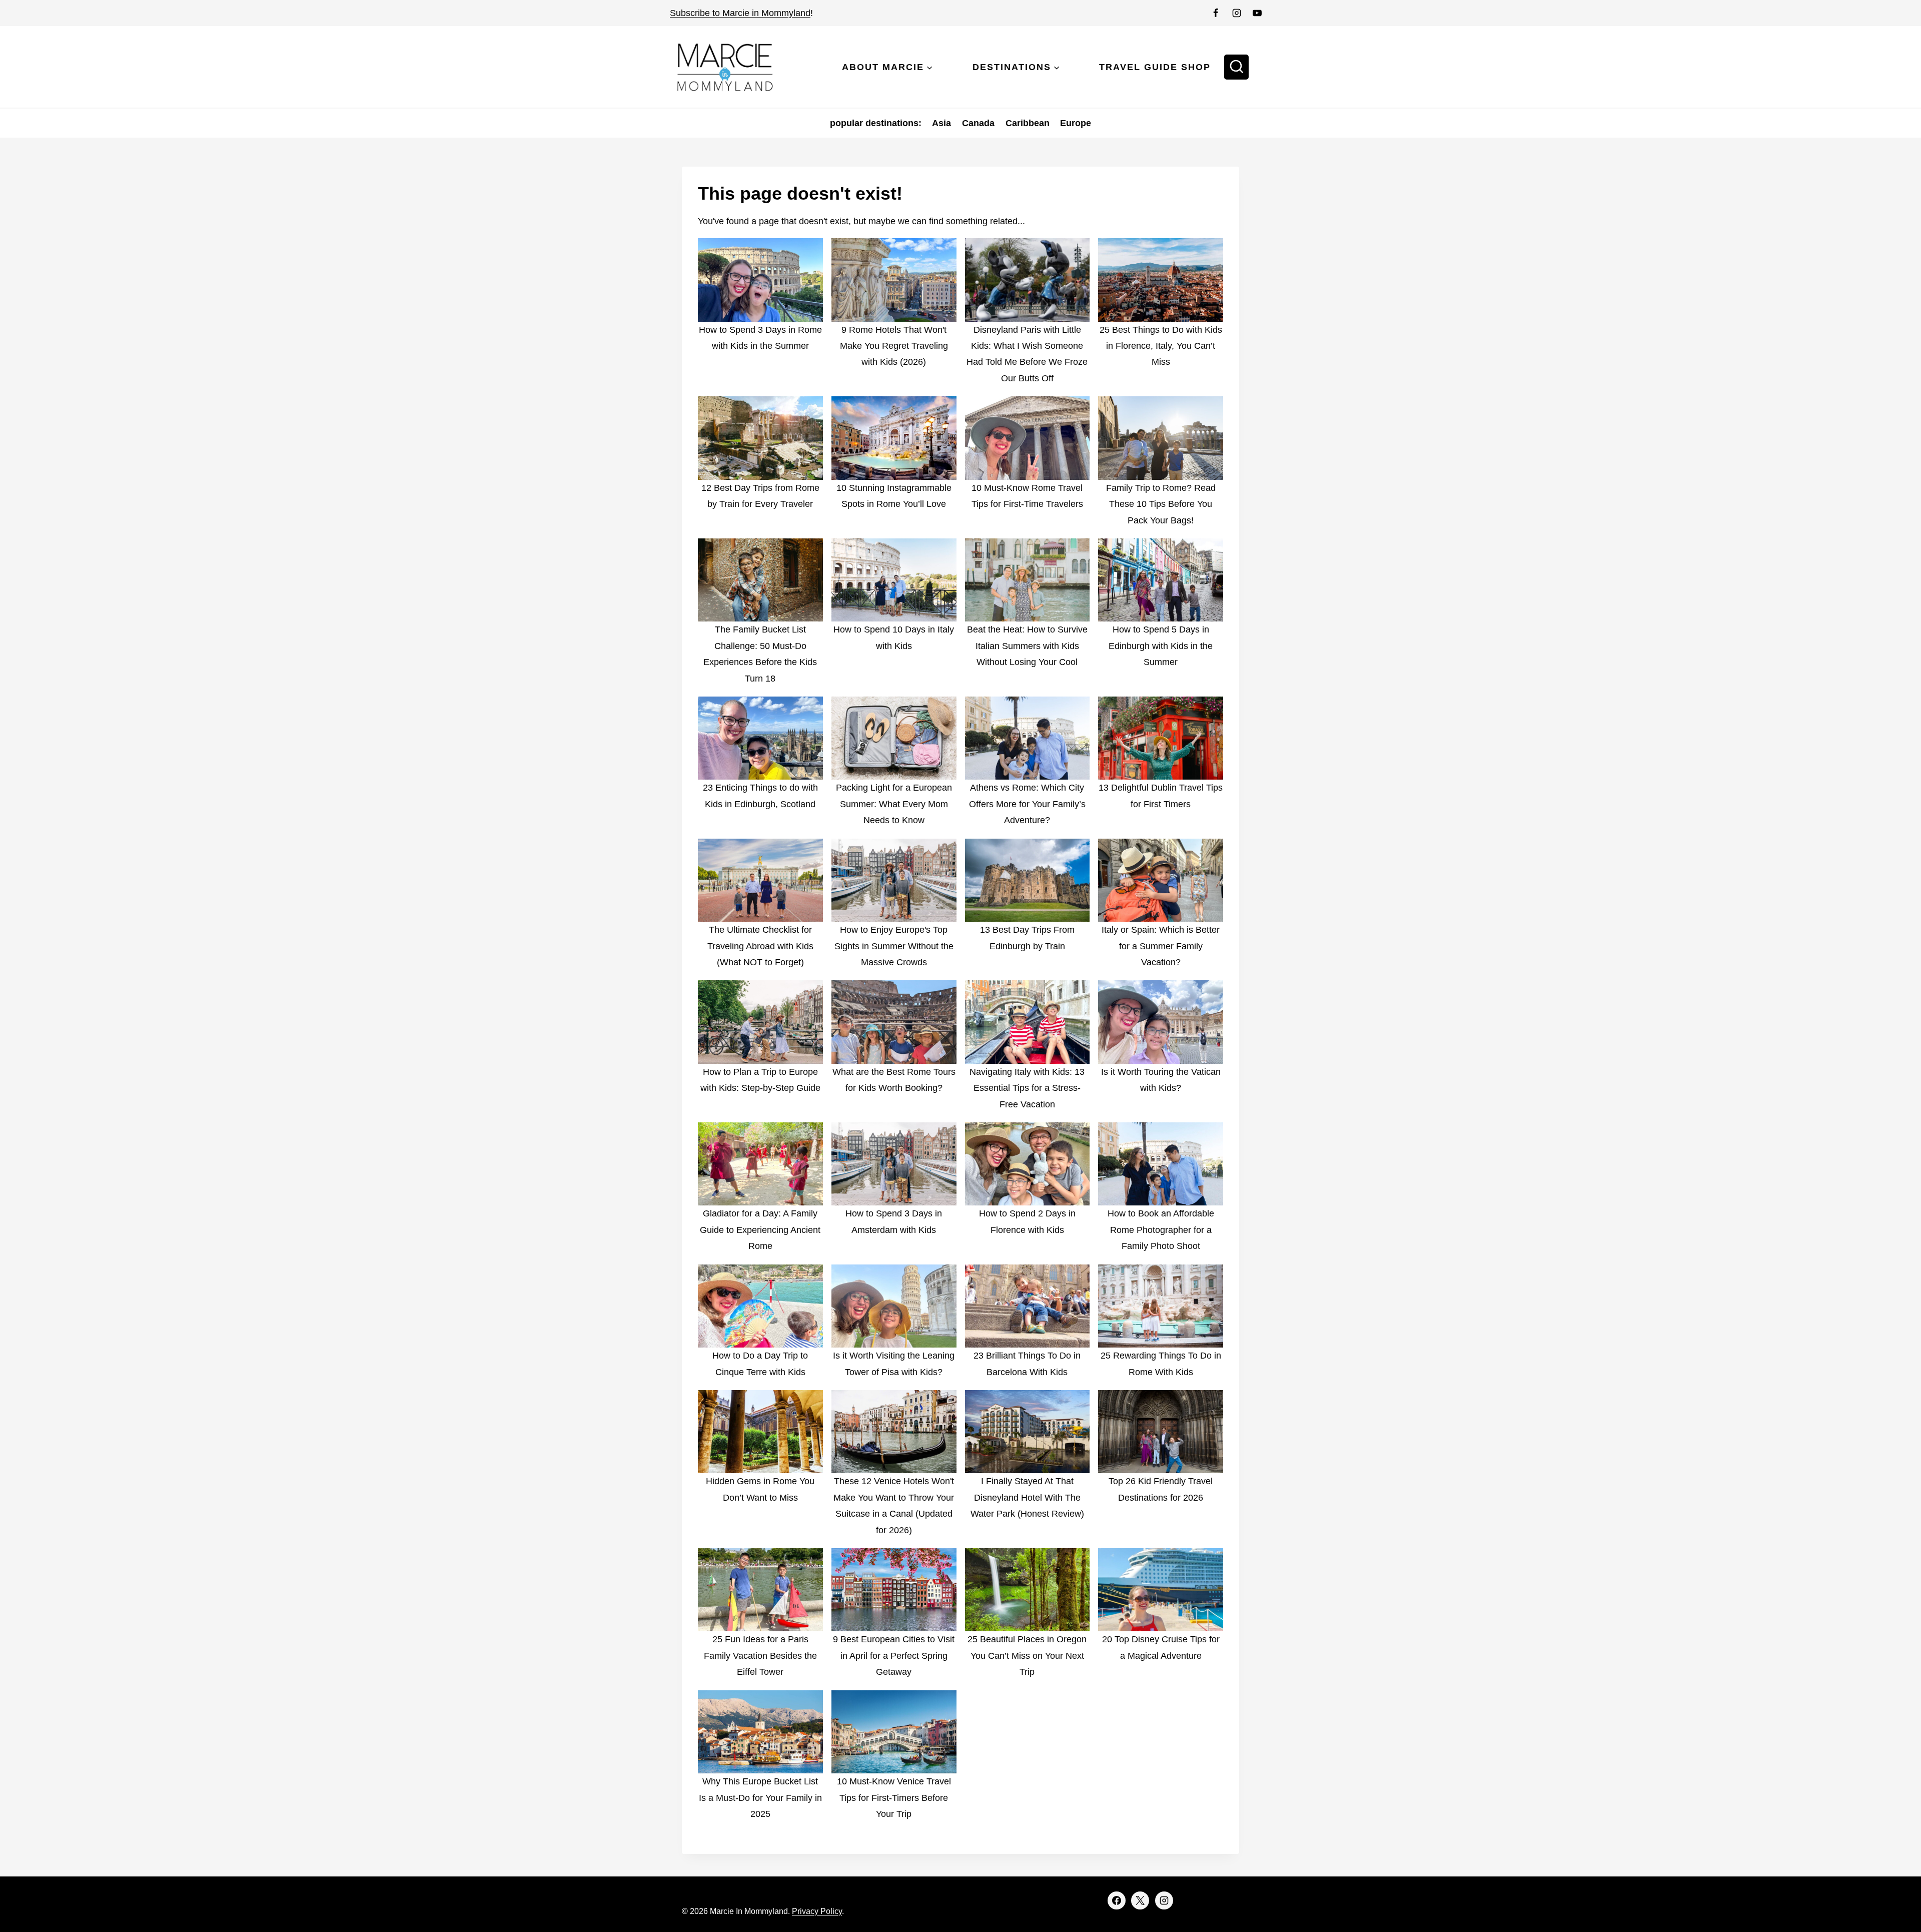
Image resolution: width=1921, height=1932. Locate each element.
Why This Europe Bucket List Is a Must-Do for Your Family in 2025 (760, 1798)
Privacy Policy (817, 1911)
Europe (1076, 123)
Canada (978, 123)
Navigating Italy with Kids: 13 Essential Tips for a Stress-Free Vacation (1027, 1088)
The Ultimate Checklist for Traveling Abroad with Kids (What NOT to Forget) (760, 946)
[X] (1140, 1900)
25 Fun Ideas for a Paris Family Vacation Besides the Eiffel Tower (760, 1656)
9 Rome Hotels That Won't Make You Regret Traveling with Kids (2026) (894, 346)
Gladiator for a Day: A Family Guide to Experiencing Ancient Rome (760, 1230)
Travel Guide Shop (1155, 67)
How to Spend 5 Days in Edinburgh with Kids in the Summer (1161, 646)
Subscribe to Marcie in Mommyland (740, 13)
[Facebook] (1216, 13)
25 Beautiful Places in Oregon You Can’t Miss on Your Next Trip (1027, 1656)
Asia (941, 123)
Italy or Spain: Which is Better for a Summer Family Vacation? (1161, 946)
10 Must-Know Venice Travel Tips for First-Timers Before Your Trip (894, 1798)
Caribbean (1028, 123)
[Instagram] (1237, 13)
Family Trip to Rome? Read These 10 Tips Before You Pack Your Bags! (1161, 504)
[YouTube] (1257, 13)
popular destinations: (876, 123)
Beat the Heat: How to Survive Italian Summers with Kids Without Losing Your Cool (1027, 646)
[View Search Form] (1237, 67)
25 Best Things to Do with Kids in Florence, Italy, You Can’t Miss (1161, 346)
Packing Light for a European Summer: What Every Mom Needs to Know (894, 804)
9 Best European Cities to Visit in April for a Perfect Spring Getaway (894, 1656)
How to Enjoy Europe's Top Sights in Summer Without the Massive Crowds (894, 946)
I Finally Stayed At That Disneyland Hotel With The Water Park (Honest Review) (1027, 1497)
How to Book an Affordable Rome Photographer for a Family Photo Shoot (1161, 1230)
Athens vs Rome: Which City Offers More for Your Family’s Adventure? (1027, 804)
